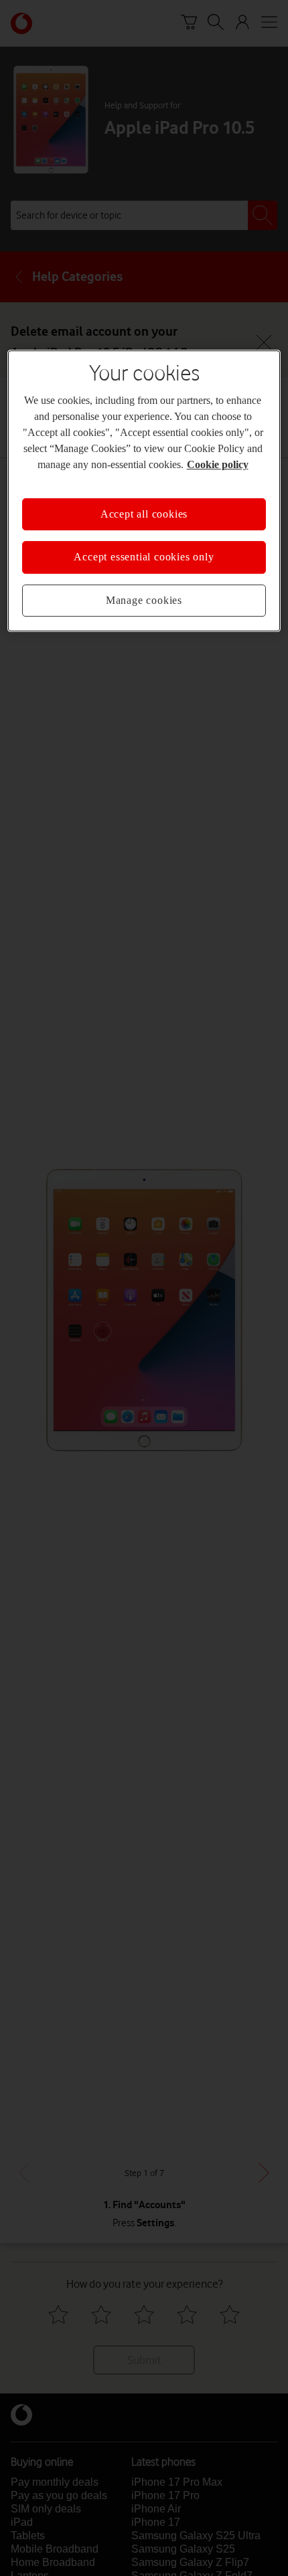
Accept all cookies (144, 514)
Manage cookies (144, 600)
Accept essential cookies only (144, 557)
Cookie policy (218, 464)
